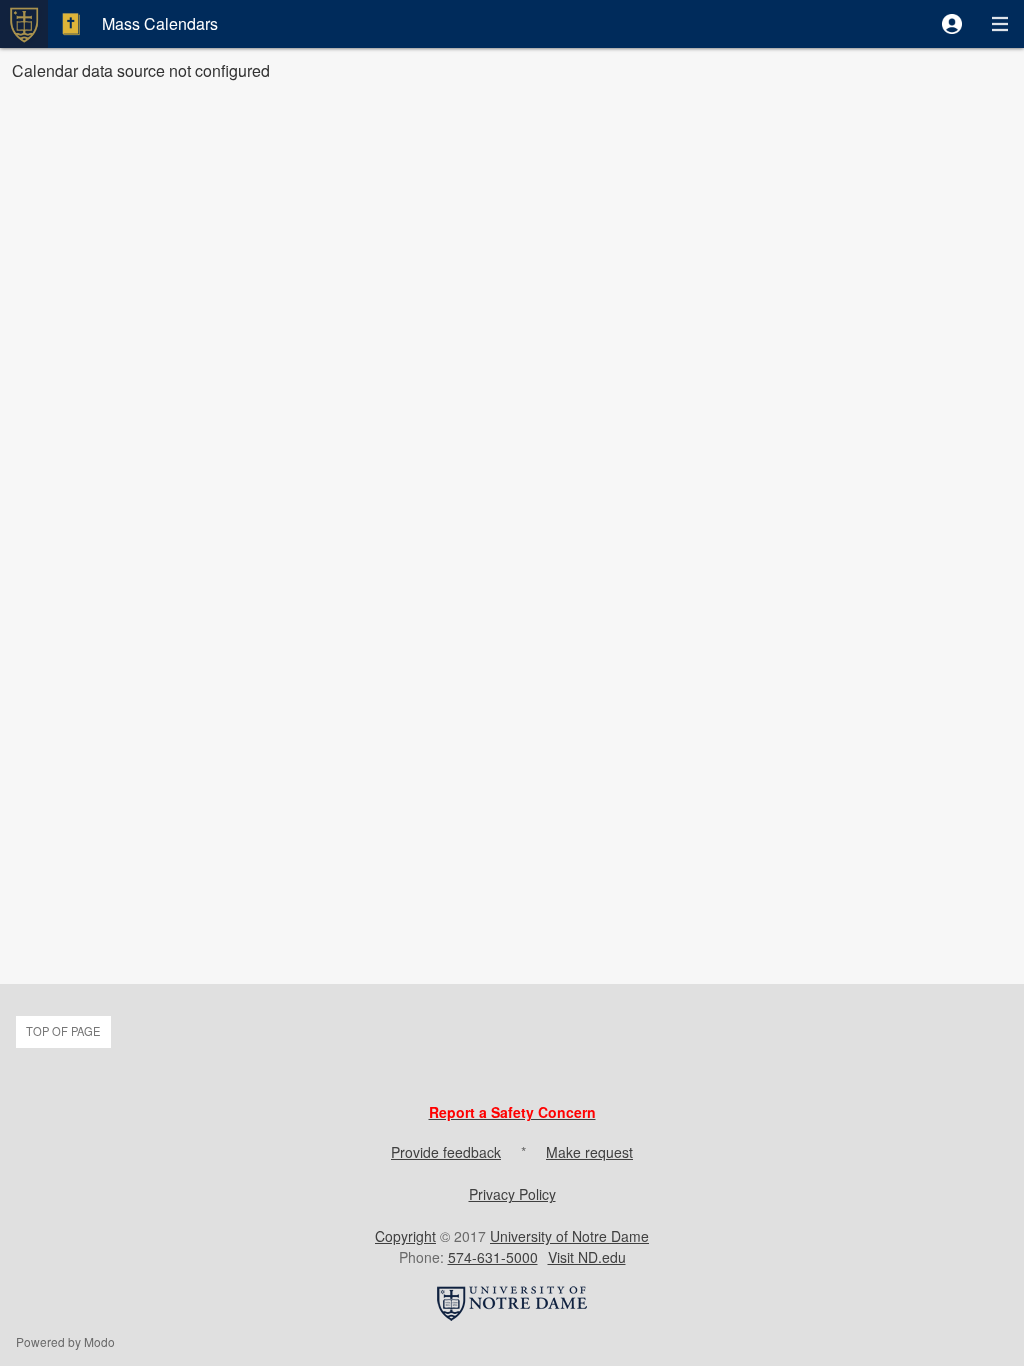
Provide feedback (446, 1152)
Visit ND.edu (587, 1257)
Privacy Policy (512, 1194)
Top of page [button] (63, 1031)
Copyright (405, 1236)
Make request (589, 1152)
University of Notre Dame (569, 1236)
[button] (952, 24)
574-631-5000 (493, 1257)
